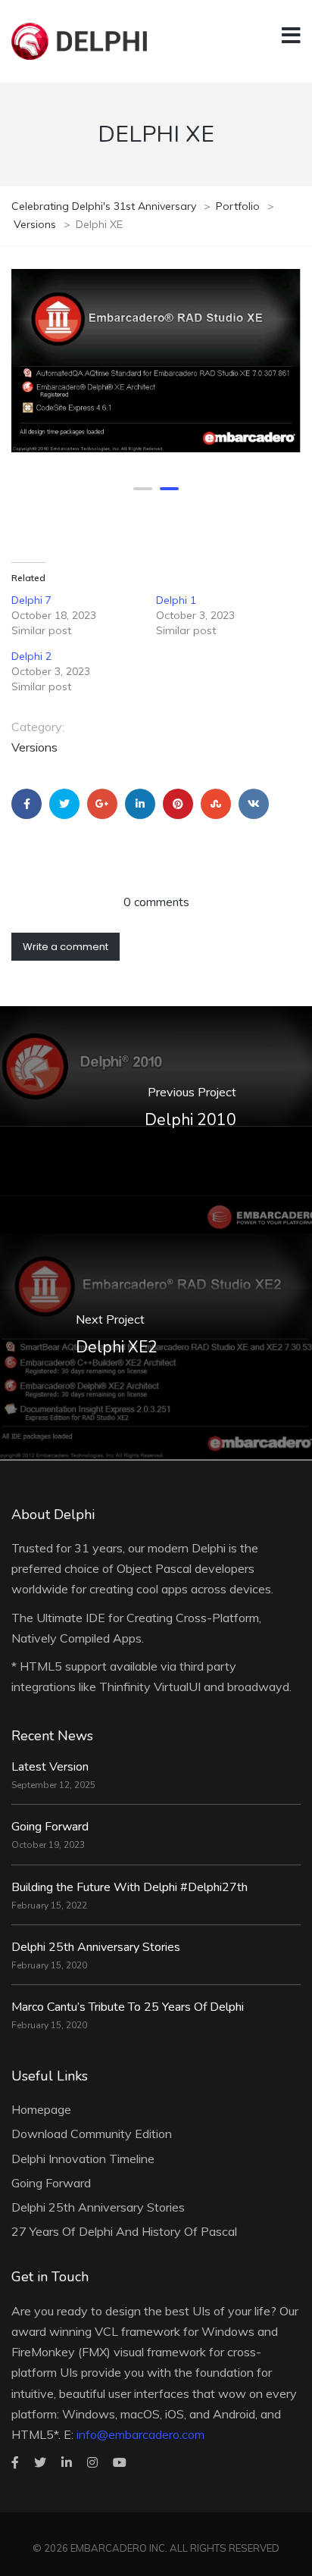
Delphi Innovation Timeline (83, 2159)
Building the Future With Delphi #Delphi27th (129, 1887)
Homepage (41, 2109)
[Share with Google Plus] (102, 804)
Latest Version (50, 1767)
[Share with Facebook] (27, 804)
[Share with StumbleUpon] (216, 804)
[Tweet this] (64, 804)
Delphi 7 (31, 600)
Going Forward (50, 1827)
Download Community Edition (92, 2134)
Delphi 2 (31, 656)
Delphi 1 (176, 600)
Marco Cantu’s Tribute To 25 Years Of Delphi (128, 2007)
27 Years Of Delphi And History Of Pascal (124, 2231)
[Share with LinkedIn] (140, 804)
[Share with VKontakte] (254, 804)
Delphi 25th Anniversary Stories (96, 1947)
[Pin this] (178, 804)
